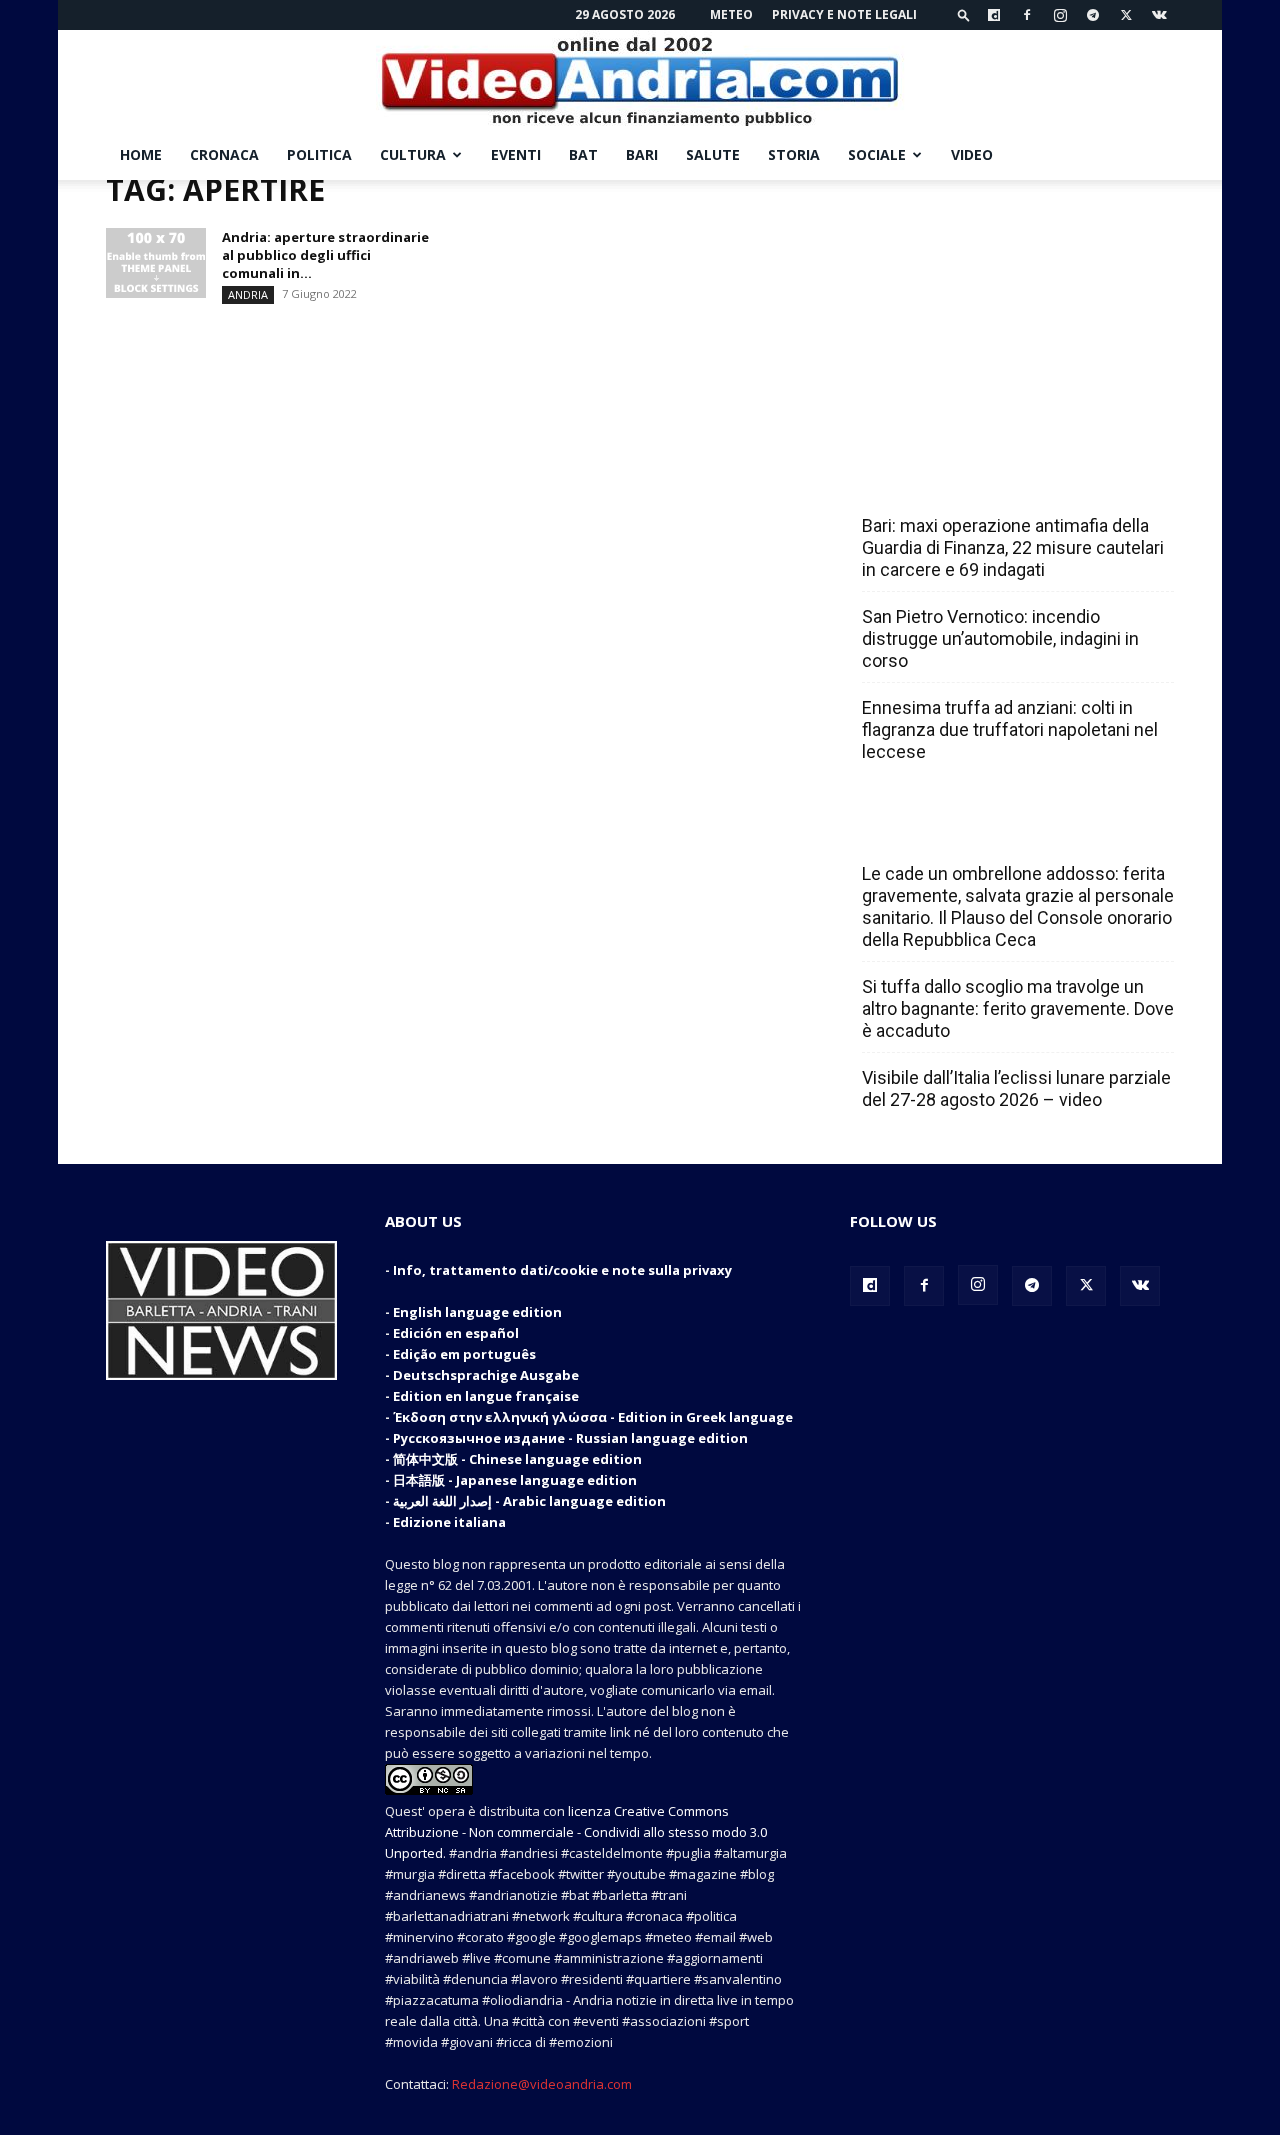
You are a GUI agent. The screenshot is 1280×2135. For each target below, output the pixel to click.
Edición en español (456, 1333)
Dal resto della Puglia (956, 482)
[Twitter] (1126, 15)
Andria (248, 294)
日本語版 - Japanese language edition (515, 1480)
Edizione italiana (449, 1522)
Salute (713, 154)
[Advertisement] (1012, 305)
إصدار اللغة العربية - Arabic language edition (529, 1501)
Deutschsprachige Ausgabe (486, 1375)
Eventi (516, 154)
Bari (642, 154)
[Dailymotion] (994, 15)
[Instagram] (1060, 15)
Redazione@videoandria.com (542, 2084)
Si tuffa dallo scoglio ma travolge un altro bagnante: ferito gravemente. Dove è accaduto (1018, 1008)
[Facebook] (1027, 15)
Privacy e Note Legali (844, 14)
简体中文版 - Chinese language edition (517, 1459)
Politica (319, 154)
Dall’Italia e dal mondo (958, 830)
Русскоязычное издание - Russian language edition (570, 1438)
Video (972, 154)
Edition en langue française (486, 1396)
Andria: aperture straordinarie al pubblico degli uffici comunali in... (325, 255)
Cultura (413, 154)
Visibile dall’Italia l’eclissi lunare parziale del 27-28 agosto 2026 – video (1016, 1088)
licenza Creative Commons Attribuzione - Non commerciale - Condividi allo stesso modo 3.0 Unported (576, 1832)
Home (141, 154)
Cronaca (224, 154)
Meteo (731, 14)
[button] (964, 14)
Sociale (877, 154)
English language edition (477, 1312)
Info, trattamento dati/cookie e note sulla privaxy (562, 1270)
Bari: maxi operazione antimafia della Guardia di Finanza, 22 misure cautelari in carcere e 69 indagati (1013, 547)
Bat (583, 154)
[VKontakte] (1159, 15)
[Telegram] (1093, 15)
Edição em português (464, 1354)
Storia (794, 154)
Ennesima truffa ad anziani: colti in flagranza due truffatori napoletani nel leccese (1010, 729)
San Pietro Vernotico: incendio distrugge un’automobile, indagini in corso (1000, 638)
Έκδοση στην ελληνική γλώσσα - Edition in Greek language (593, 1417)
